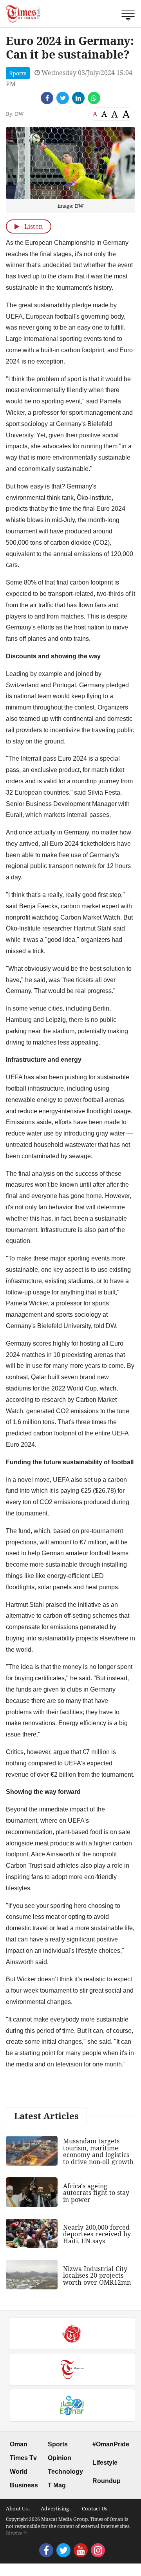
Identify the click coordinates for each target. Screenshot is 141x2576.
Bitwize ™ (17, 2533)
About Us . (18, 2508)
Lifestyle (105, 2463)
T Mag (57, 2485)
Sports (18, 73)
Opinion (60, 2458)
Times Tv (23, 2458)
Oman (19, 2444)
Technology (65, 2472)
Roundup (107, 2481)
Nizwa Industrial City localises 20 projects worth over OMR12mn (97, 2276)
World (19, 2472)
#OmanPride (111, 2444)
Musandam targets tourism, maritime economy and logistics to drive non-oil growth (98, 2151)
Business (24, 2485)
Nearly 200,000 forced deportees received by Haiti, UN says (97, 2234)
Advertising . (56, 2508)
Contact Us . (96, 2508)
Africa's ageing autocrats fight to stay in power (96, 2193)
